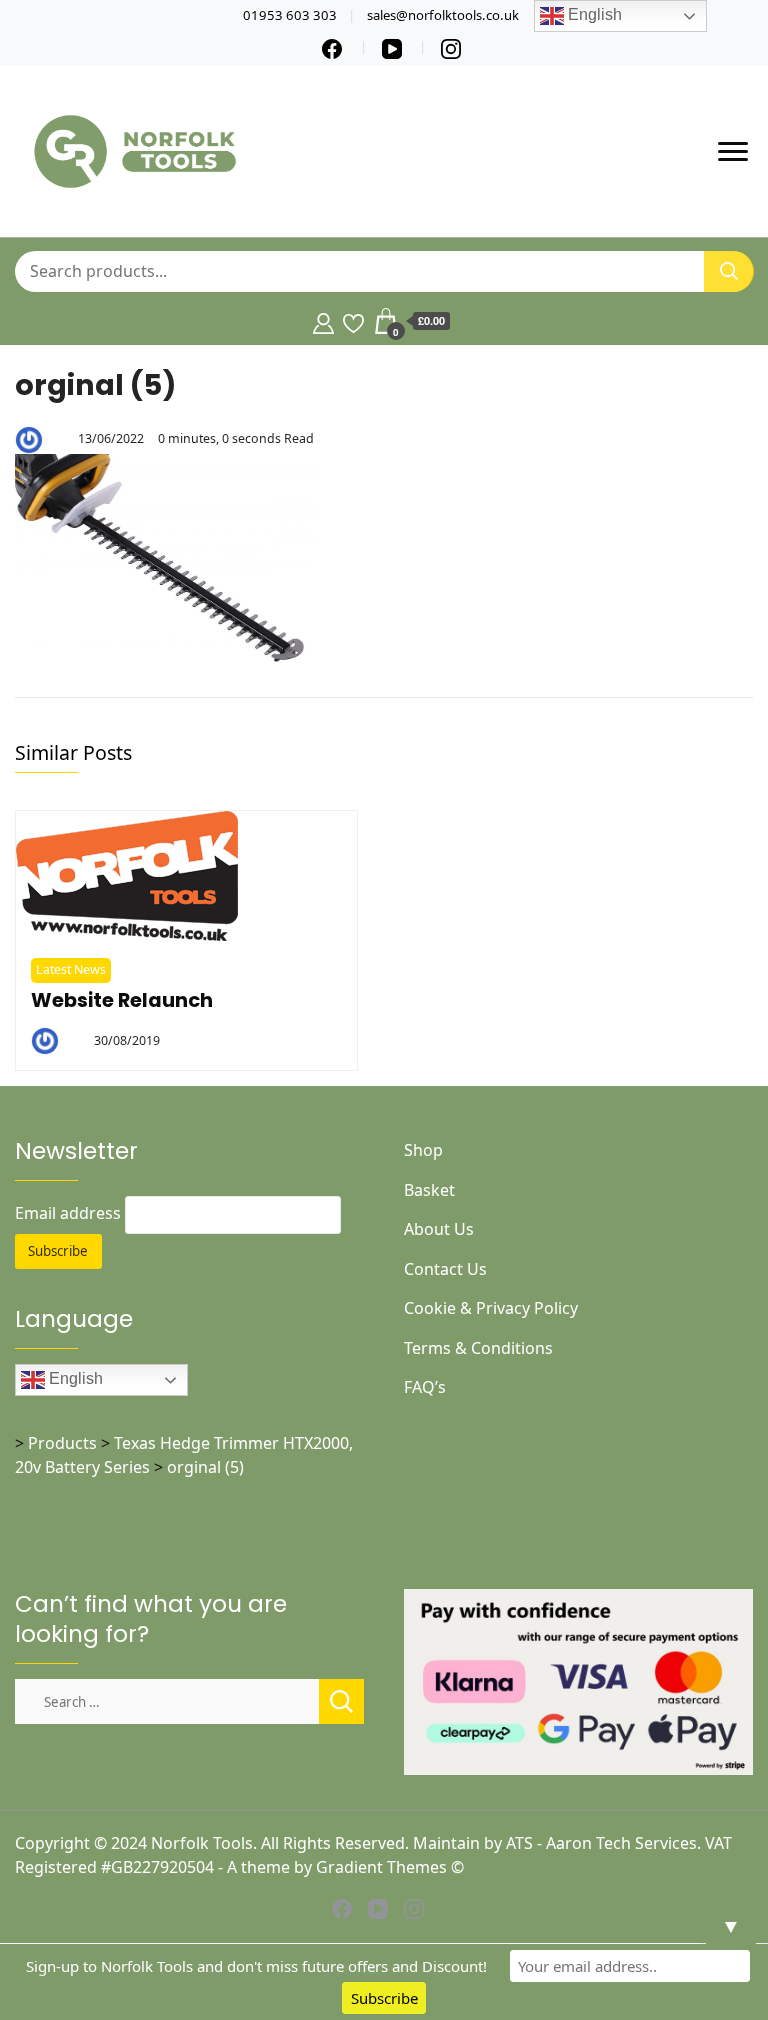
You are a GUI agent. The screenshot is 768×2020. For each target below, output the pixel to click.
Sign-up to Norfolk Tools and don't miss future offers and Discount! (256, 1966)
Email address (68, 1213)
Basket (429, 1190)
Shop (423, 1150)
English (74, 1378)
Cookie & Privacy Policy (491, 1308)
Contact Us (445, 1269)
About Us (439, 1229)
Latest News (71, 969)
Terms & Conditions (478, 1348)
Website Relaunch (122, 1000)
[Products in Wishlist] (353, 321)
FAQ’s (425, 1387)
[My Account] (323, 321)
